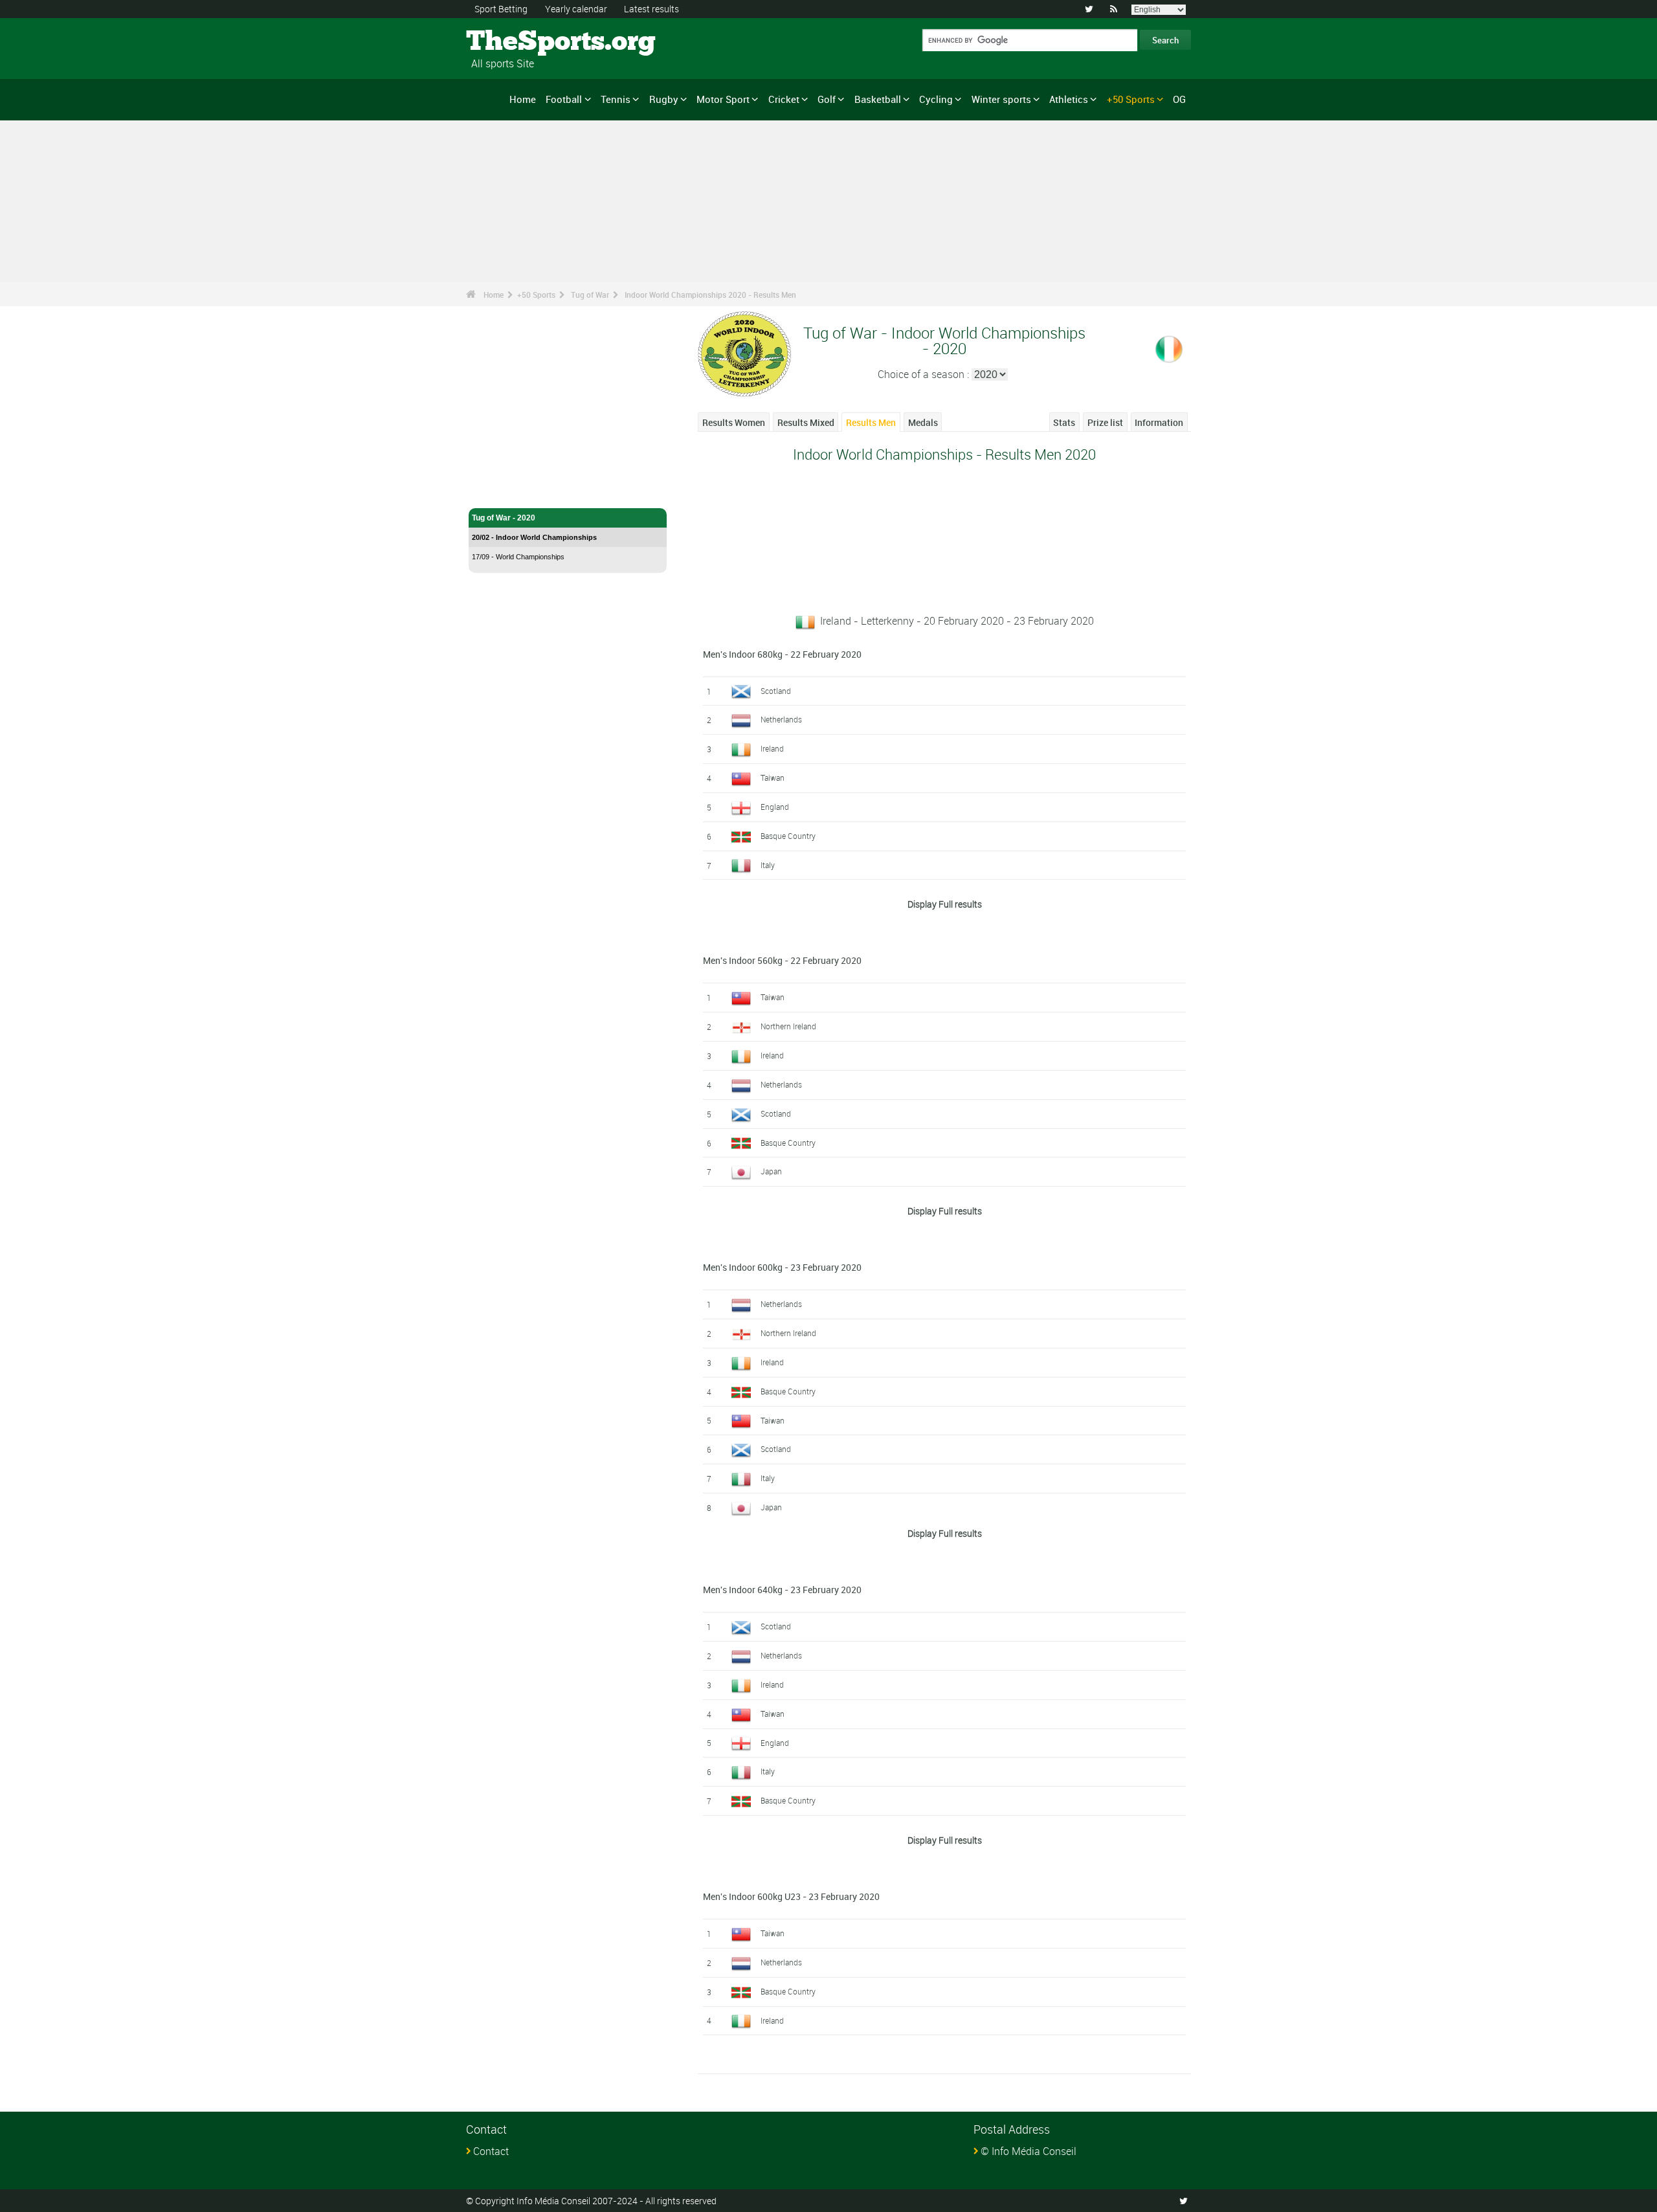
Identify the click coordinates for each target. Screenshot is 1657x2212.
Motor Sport (723, 99)
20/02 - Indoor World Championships (534, 537)
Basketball (878, 99)
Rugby (664, 99)
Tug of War (590, 295)
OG (1179, 99)
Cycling (936, 99)
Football (564, 99)
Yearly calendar (576, 9)
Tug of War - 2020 (504, 518)
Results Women (734, 422)
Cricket (784, 99)
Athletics (1069, 99)
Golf (827, 99)
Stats (1064, 422)
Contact (491, 2151)
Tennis (616, 99)
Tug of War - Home (506, 491)
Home (523, 99)
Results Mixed (806, 422)
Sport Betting (501, 9)
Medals (923, 422)
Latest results (651, 9)
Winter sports (1001, 99)
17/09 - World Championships (518, 557)
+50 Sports (1131, 99)
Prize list (1105, 422)
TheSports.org (515, 42)
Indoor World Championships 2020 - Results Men (710, 295)
